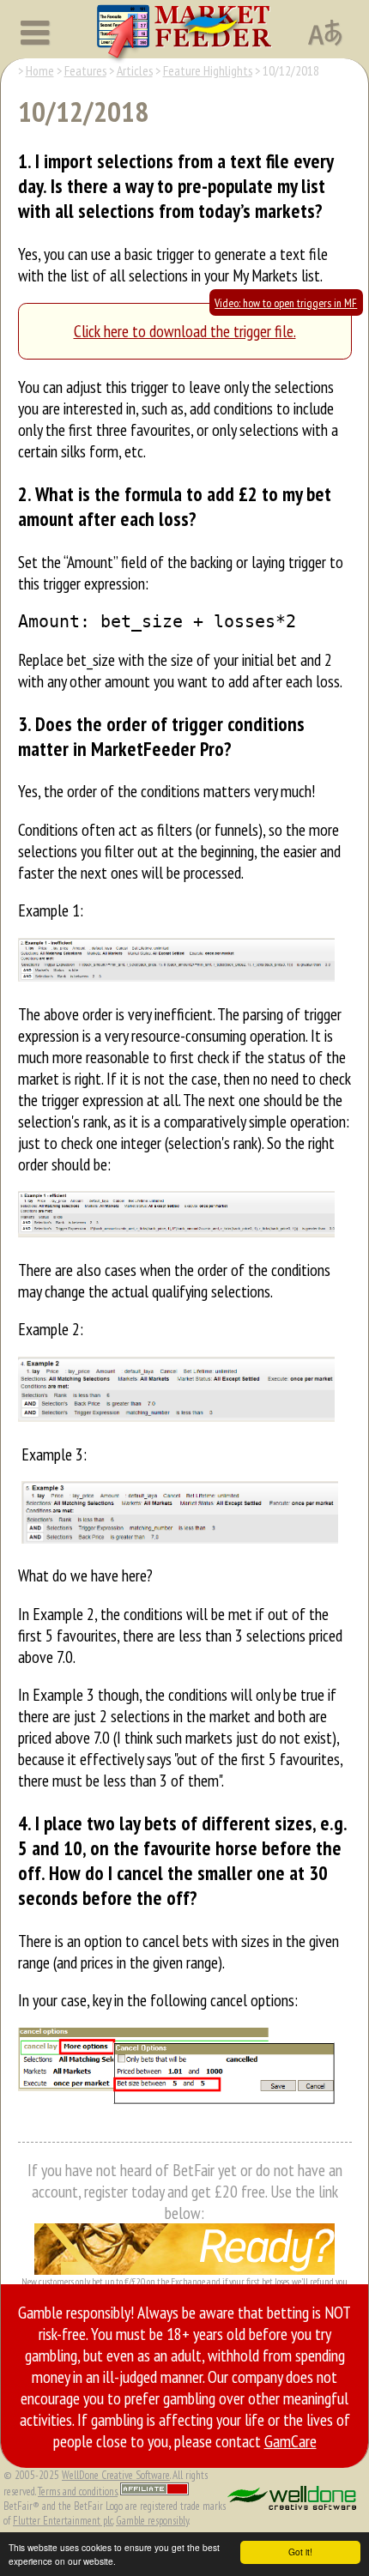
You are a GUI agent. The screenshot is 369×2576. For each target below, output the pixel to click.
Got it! (300, 2552)
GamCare (290, 2441)
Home (40, 70)
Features (85, 70)
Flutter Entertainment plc (63, 2521)
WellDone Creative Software (116, 2475)
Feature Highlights (208, 70)
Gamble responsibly (152, 2521)
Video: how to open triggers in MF (286, 303)
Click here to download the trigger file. (185, 331)
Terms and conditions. (78, 2491)
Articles (135, 70)
